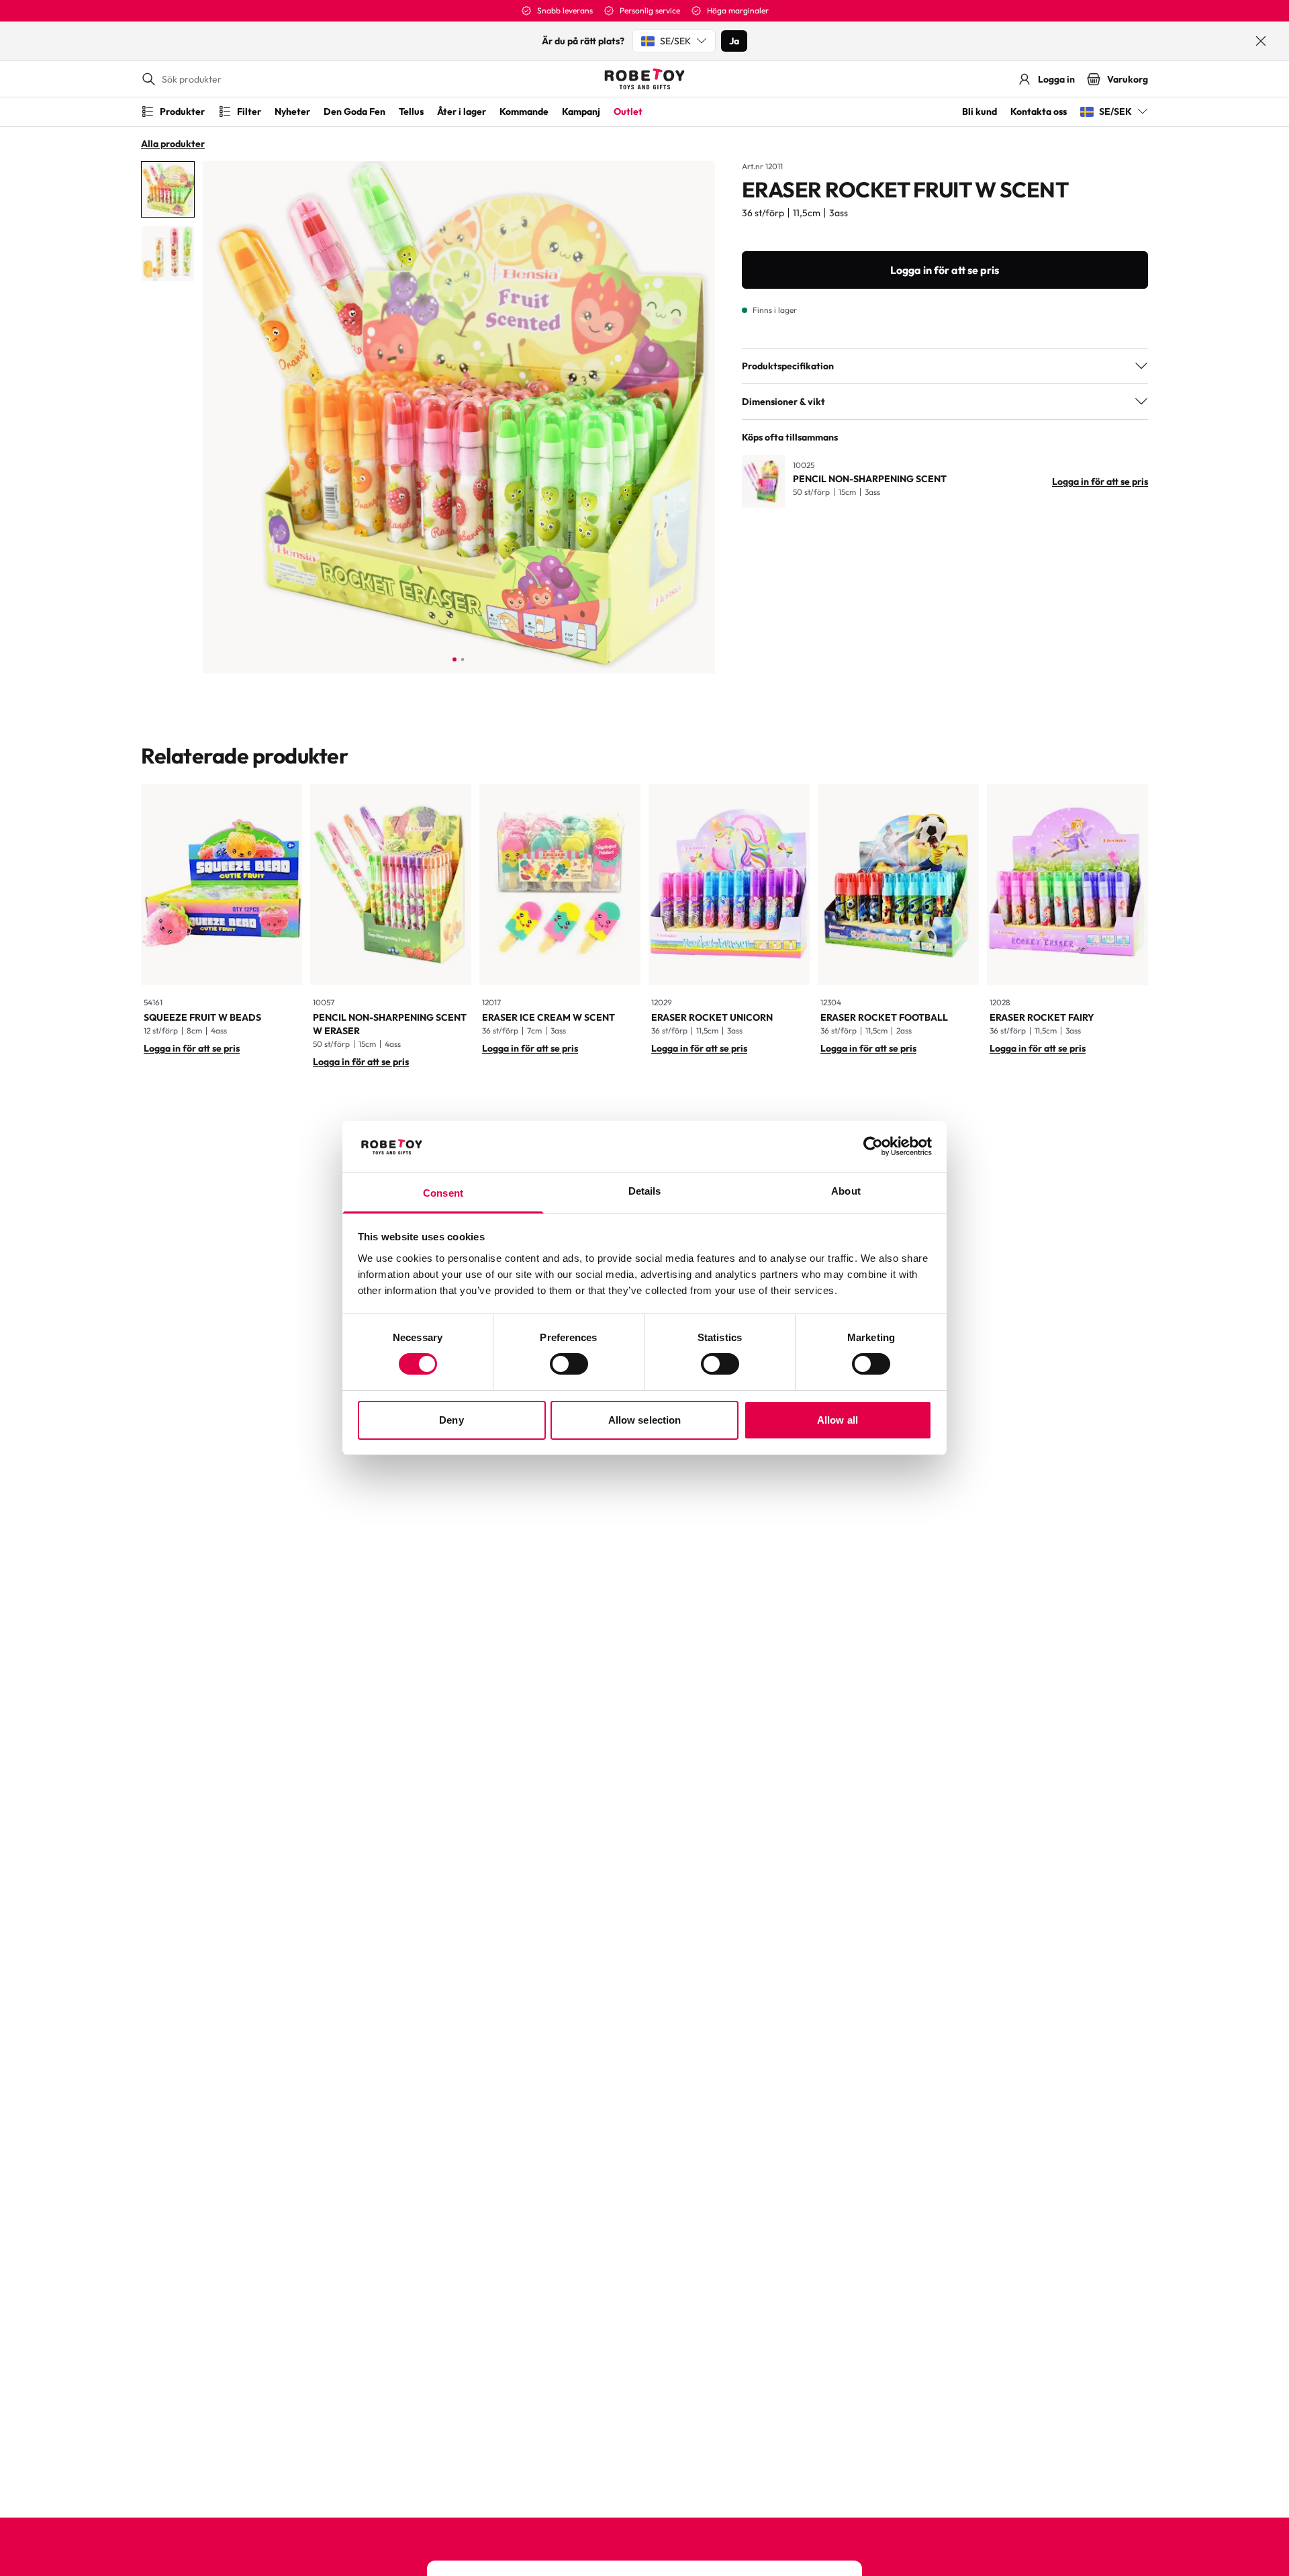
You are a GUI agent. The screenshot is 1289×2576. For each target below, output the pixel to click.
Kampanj (581, 111)
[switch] (569, 1364)
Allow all (838, 1420)
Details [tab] (645, 1191)
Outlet (628, 111)
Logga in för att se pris (945, 270)
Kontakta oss (1039, 111)
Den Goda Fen (354, 111)
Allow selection (645, 1420)
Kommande (524, 111)
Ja (734, 41)
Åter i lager (462, 111)
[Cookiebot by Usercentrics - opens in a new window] (873, 1146)
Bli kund (980, 111)
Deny (451, 1420)
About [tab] (846, 1191)
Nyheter (292, 111)
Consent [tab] (443, 1193)
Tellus (411, 111)
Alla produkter (173, 144)
